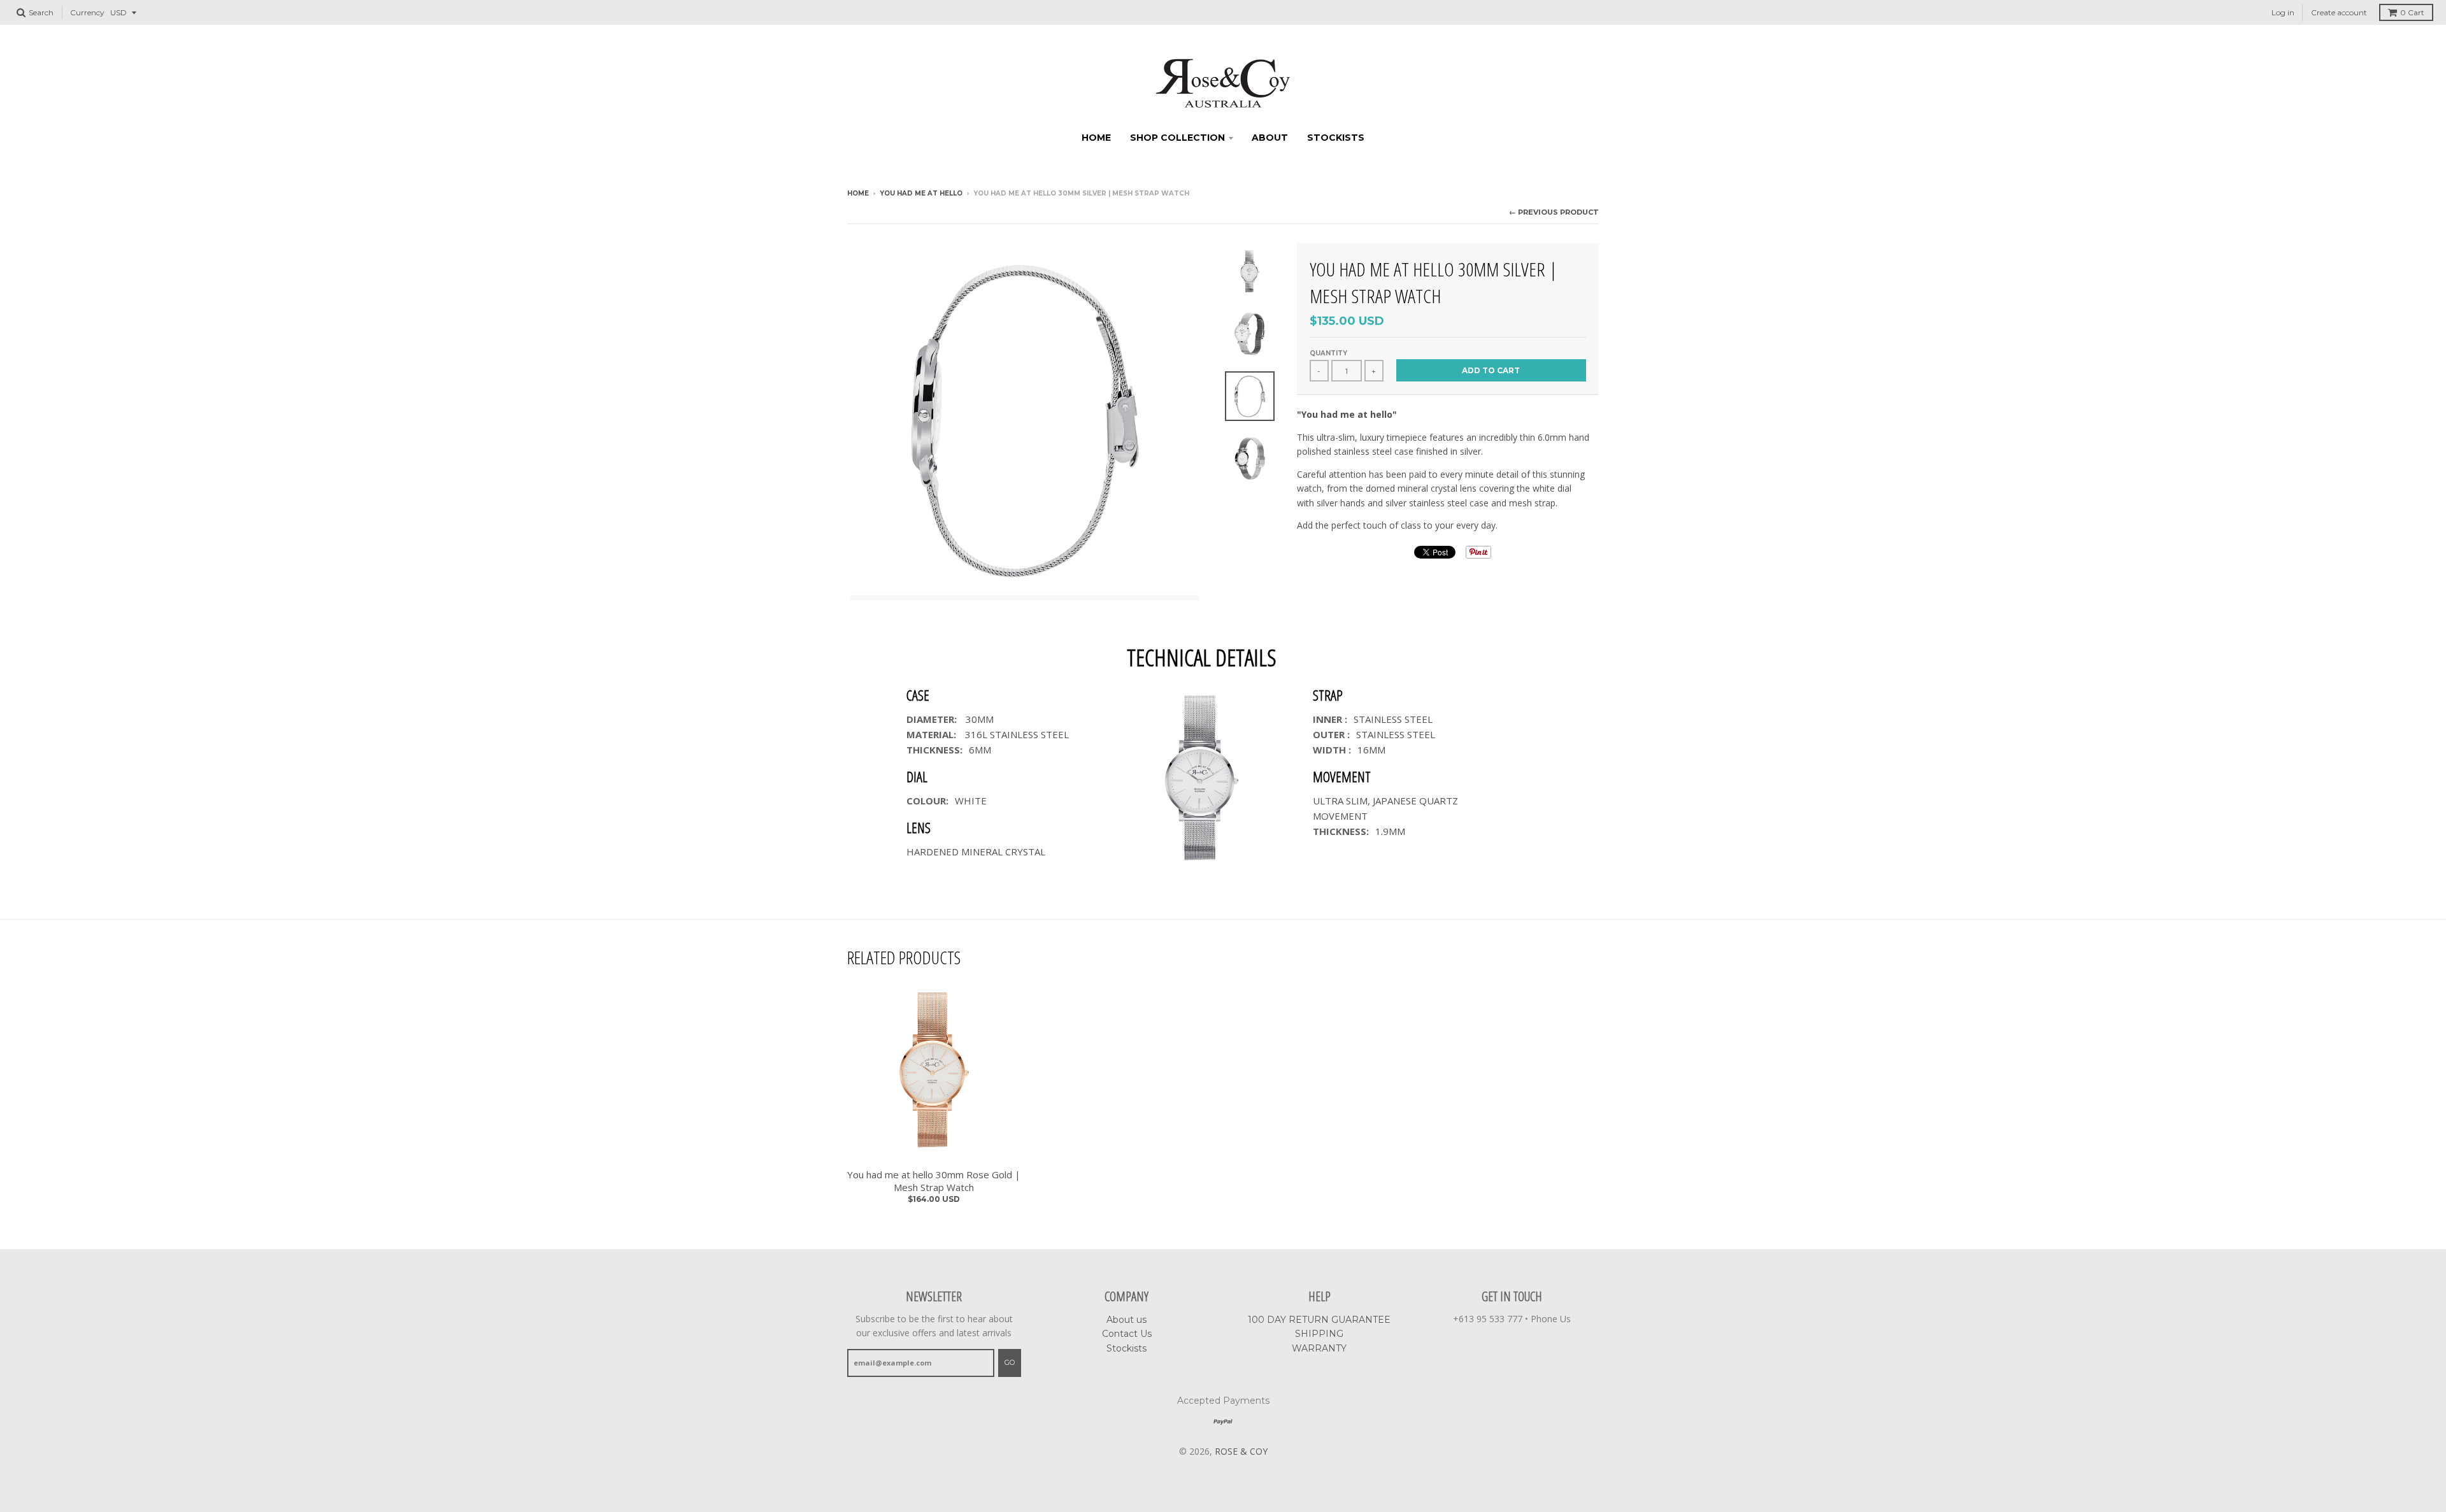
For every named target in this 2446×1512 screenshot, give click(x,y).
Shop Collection (1177, 138)
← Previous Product (1554, 212)
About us (1126, 1320)
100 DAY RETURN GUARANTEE (1319, 1320)
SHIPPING (1319, 1334)
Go (1010, 1362)
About (1270, 138)
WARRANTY (1319, 1348)
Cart (2412, 12)
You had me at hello (921, 193)
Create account (2339, 12)
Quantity (1328, 353)
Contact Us (1127, 1334)
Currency (87, 12)
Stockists (1336, 138)
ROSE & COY (1241, 1451)
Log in (2283, 12)
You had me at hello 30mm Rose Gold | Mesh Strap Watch (934, 1181)
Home (1096, 138)
